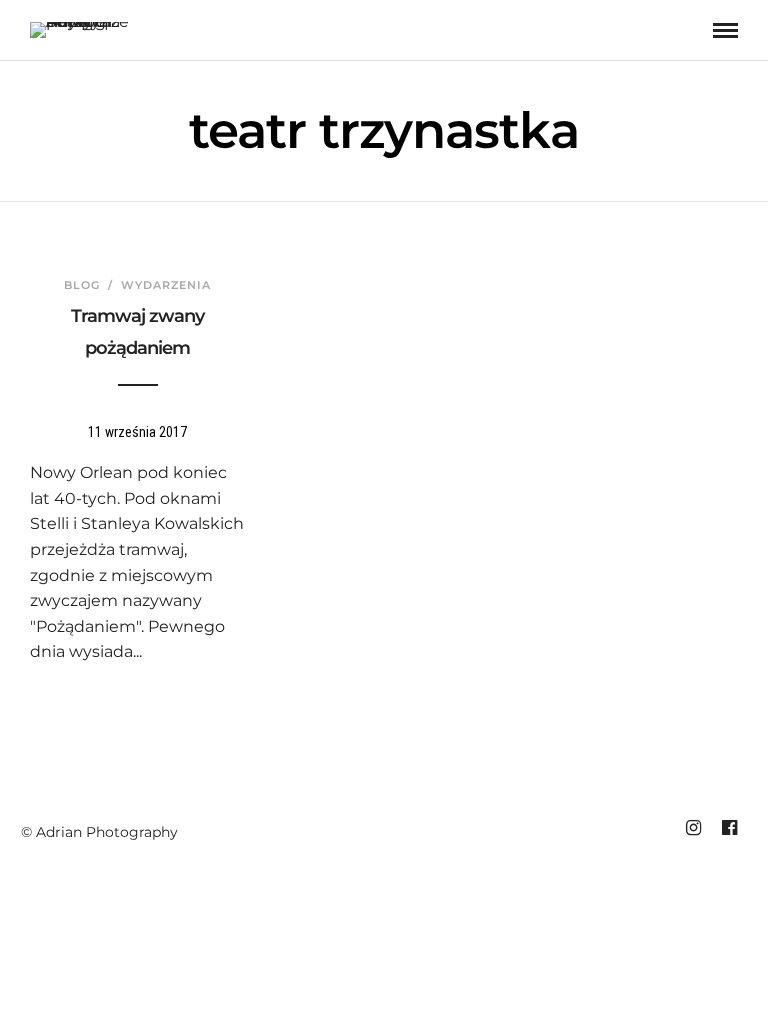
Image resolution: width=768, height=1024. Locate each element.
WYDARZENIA (166, 285)
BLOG (82, 285)
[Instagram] (693, 828)
